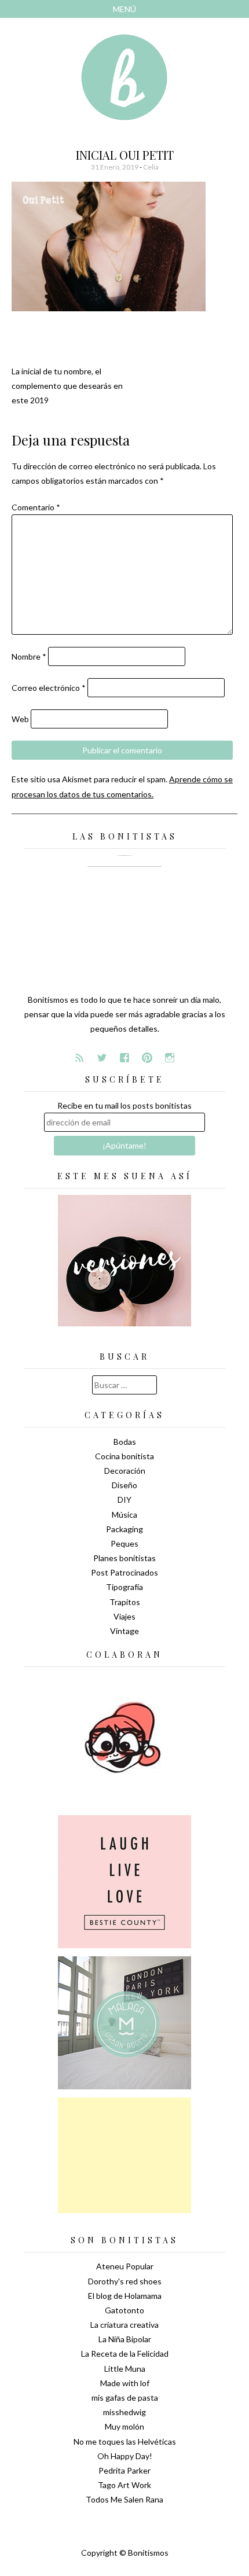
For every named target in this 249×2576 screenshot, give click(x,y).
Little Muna (125, 2369)
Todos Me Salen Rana (124, 2499)
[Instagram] (170, 1058)
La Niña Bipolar (125, 2339)
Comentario (36, 507)
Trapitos (125, 1602)
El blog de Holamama (125, 2296)
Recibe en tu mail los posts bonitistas (124, 1105)
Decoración (125, 1471)
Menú (124, 9)
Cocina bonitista (124, 1456)
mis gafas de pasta (125, 2397)
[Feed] (79, 1058)
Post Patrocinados (124, 1572)
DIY (124, 1499)
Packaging (124, 1529)
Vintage (124, 1631)
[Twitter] (102, 1058)
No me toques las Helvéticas (125, 2441)
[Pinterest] (147, 1058)
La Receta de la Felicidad (125, 2354)
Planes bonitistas (124, 1558)
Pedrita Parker (124, 2470)
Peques (124, 1543)
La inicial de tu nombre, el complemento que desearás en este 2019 (67, 386)
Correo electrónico (49, 688)
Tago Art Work (124, 2485)
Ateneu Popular (125, 2266)
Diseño (124, 1485)
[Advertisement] (124, 2155)
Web (20, 719)
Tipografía (124, 1587)
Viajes (124, 1616)
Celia (151, 167)
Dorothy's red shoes (125, 2281)
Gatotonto (124, 2310)
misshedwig (124, 2412)
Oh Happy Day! (125, 2456)
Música (124, 1515)
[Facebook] (124, 1058)
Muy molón (124, 2426)
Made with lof (125, 2383)
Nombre (29, 656)
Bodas (125, 1442)
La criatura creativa (124, 2325)
